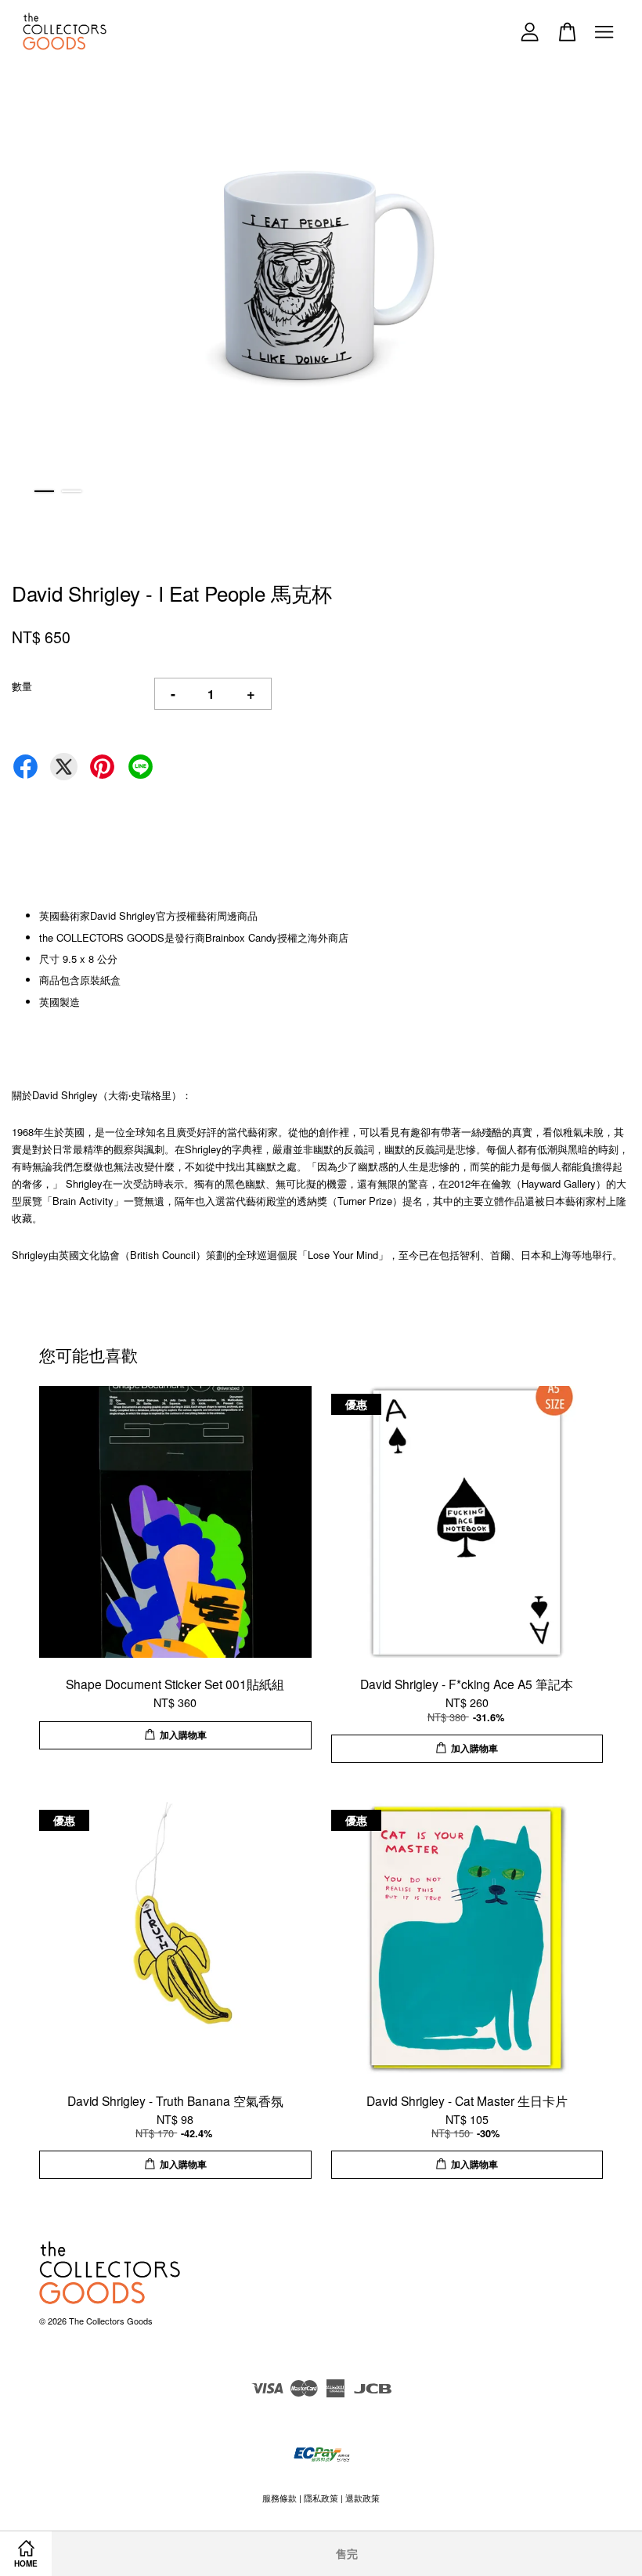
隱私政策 (321, 2498)
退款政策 (362, 2498)
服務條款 (280, 2498)
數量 (22, 686)
